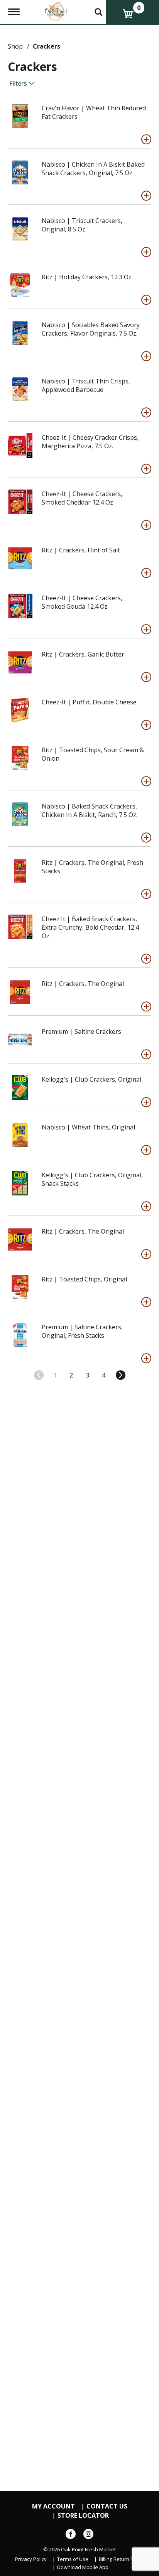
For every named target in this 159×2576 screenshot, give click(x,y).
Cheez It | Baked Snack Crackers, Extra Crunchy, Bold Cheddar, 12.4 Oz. (90, 927)
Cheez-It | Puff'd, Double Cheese (89, 702)
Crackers (47, 46)
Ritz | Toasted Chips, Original (84, 1279)
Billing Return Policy (121, 2559)
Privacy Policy (31, 2559)
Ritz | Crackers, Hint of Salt (81, 550)
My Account (53, 2506)
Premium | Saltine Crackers (81, 1031)
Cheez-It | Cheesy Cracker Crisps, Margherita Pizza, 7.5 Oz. (90, 442)
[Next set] (120, 1375)
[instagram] (88, 2535)
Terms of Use (73, 2559)
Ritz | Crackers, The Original (83, 984)
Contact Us (107, 2506)
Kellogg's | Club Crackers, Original (91, 1079)
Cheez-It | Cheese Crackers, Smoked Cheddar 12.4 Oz (82, 498)
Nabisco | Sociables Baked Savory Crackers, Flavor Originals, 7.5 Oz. (91, 329)
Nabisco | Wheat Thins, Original (88, 1127)
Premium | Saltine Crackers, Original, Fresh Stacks (82, 1331)
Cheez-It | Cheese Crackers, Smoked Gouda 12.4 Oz (82, 602)
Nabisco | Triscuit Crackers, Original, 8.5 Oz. (82, 225)
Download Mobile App (83, 2567)
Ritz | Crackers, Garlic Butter (83, 654)
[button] (146, 139)
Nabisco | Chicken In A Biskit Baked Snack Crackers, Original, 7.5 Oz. (93, 169)
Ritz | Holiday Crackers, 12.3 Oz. (87, 277)
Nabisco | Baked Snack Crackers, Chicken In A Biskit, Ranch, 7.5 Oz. (90, 810)
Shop (15, 46)
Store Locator (83, 2516)
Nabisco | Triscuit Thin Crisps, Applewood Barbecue (86, 385)
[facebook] (71, 2535)
